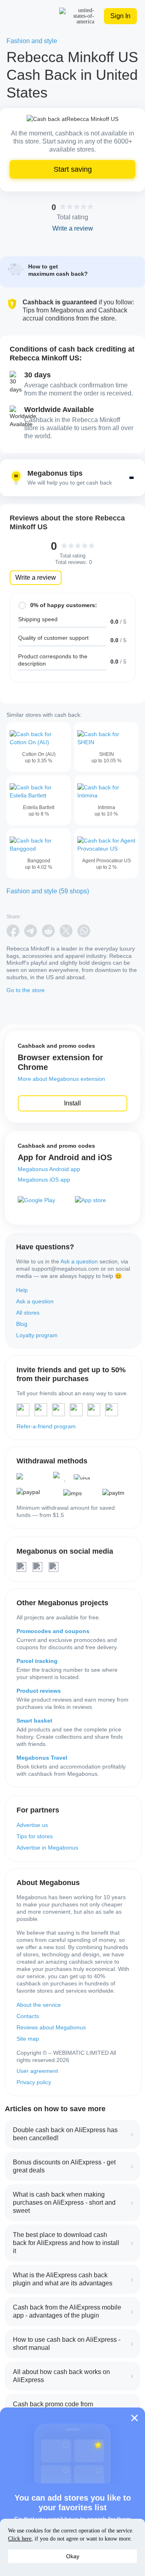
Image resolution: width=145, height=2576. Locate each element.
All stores (28, 1313)
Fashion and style (32, 41)
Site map (28, 2039)
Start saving (73, 169)
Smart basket (34, 1721)
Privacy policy (34, 2082)
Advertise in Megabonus (47, 1848)
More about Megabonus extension (61, 1079)
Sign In (120, 16)
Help (22, 1290)
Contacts (28, 2016)
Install (72, 1103)
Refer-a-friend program (46, 1426)
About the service (39, 2005)
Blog (22, 1324)
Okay (73, 2556)
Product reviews (39, 1691)
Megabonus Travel (42, 1758)
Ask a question (79, 1261)
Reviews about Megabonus (51, 2027)
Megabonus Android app (49, 1169)
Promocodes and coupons (53, 1631)
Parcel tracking (37, 1661)
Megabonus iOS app (44, 1180)
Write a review (36, 577)
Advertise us (32, 1825)
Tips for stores (35, 1836)
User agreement (37, 2071)
